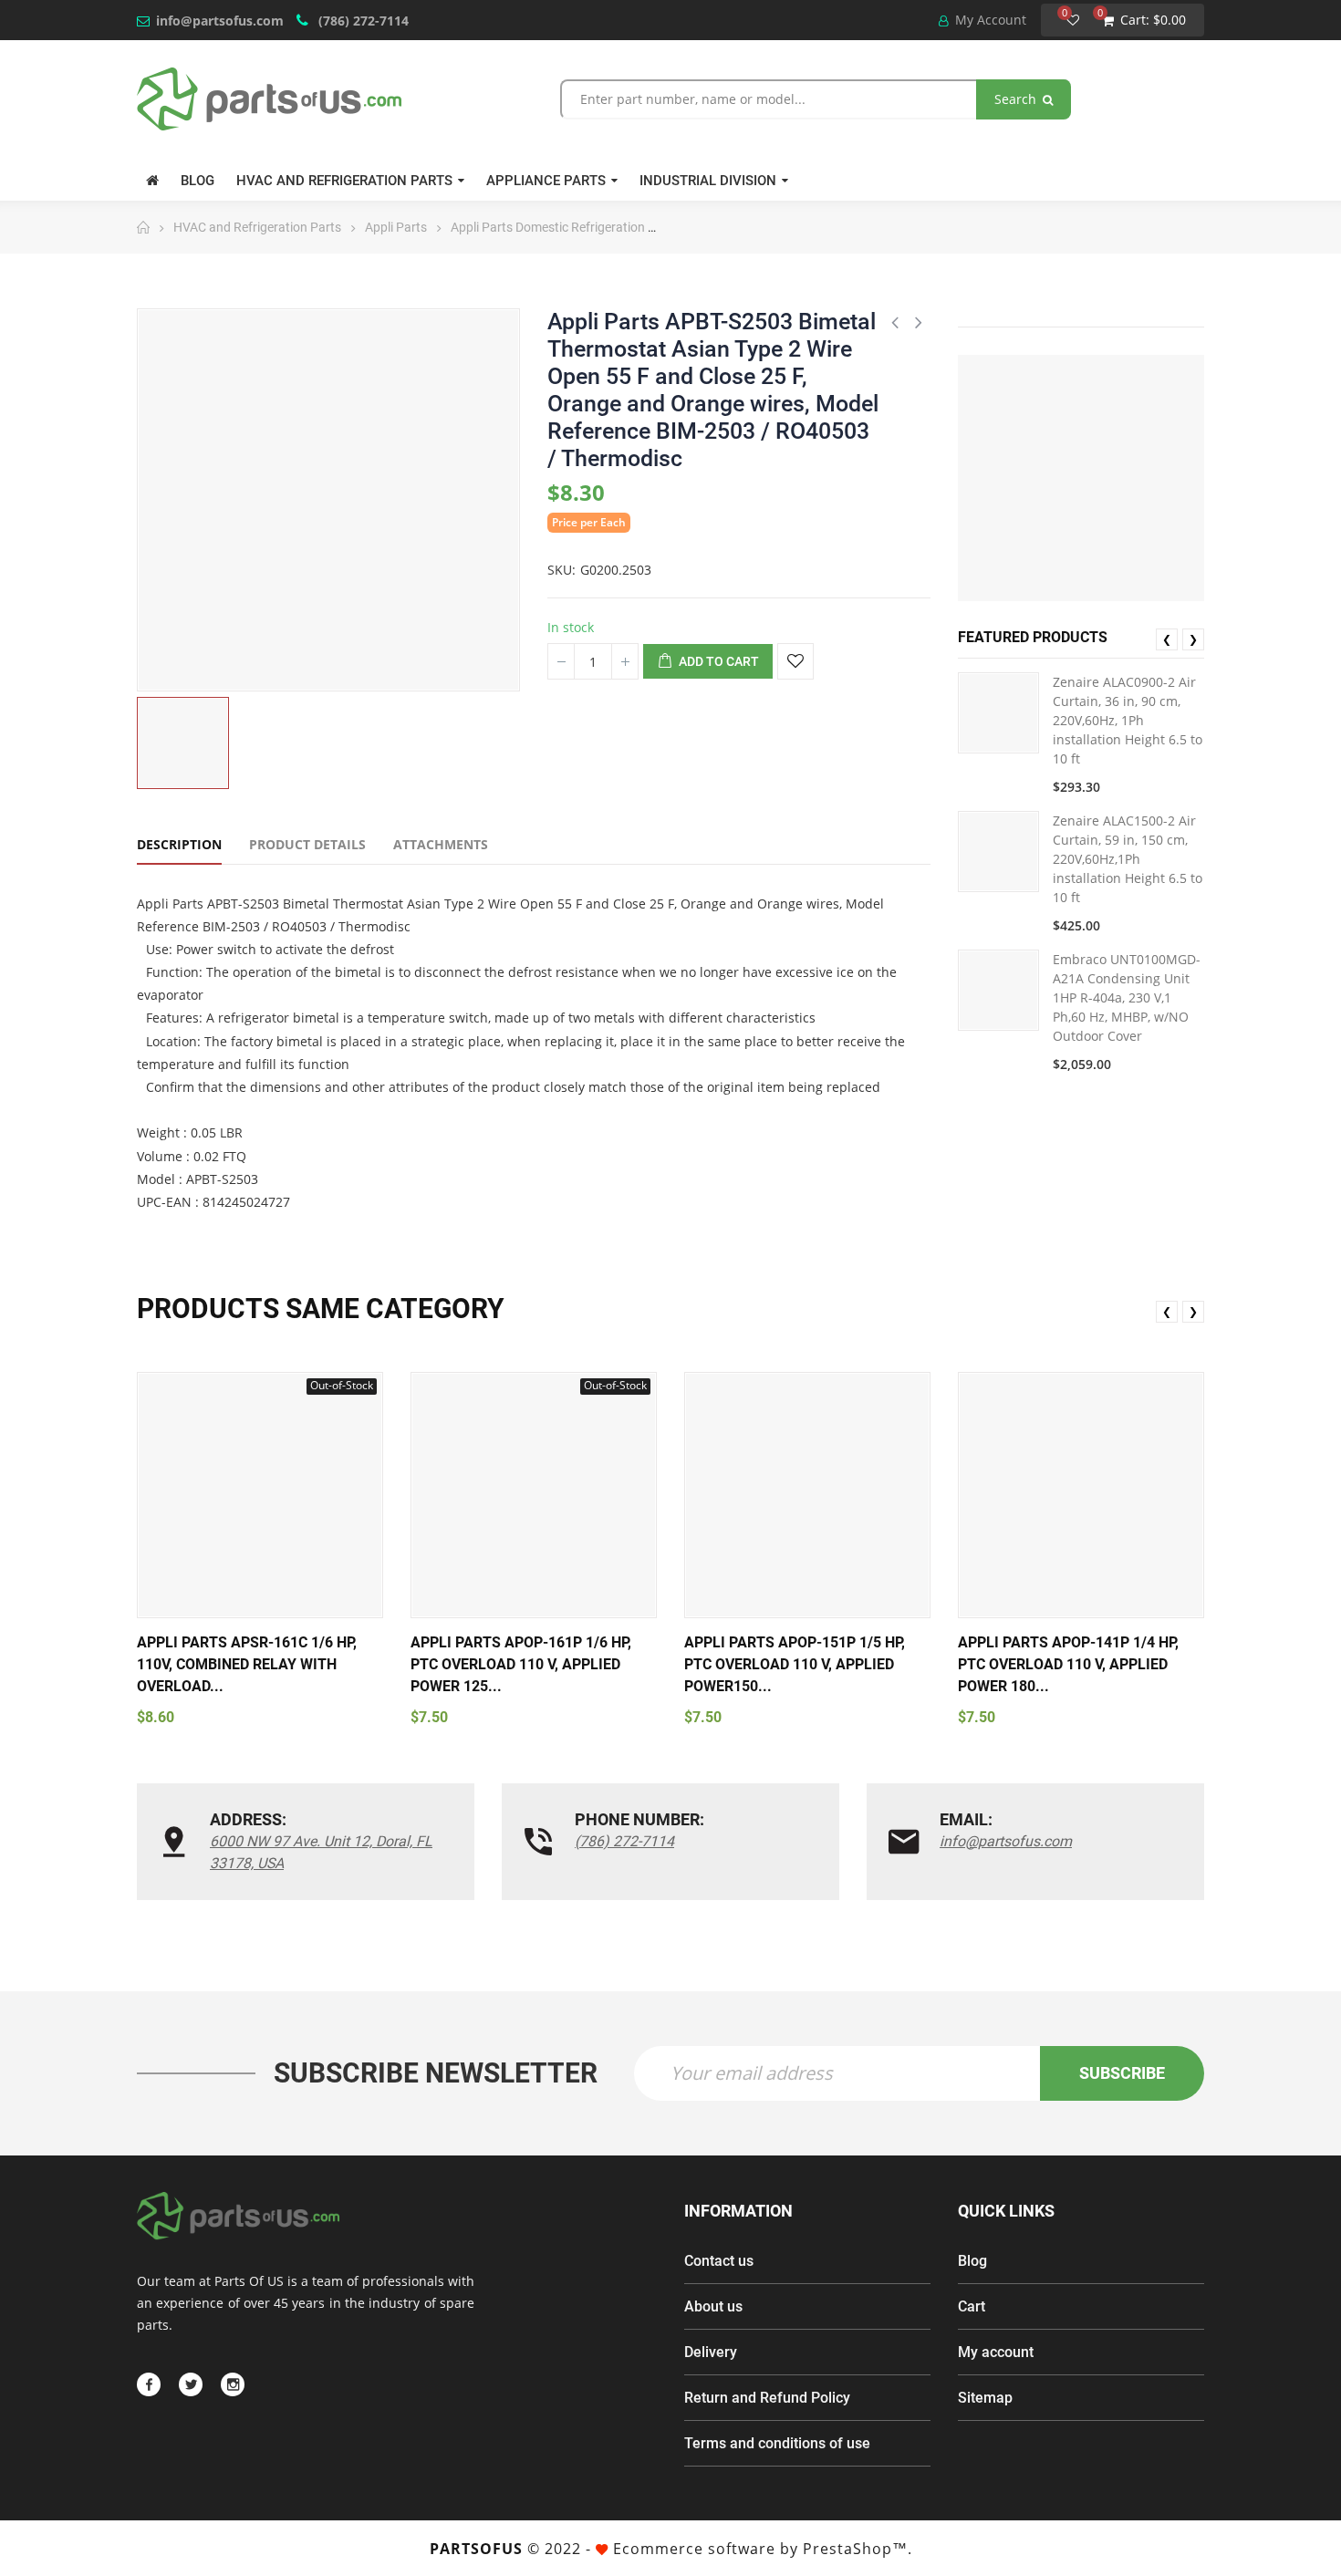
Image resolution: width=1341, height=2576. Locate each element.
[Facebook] (149, 2384)
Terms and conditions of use (777, 2443)
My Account (989, 20)
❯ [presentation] (1193, 639)
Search (1017, 99)
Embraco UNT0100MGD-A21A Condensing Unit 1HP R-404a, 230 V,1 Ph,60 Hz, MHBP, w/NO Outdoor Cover (1127, 997)
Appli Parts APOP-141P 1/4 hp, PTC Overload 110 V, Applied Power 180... (1068, 1664)
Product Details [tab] (307, 844)
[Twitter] (191, 2384)
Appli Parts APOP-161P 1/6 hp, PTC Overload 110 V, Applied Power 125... (521, 1664)
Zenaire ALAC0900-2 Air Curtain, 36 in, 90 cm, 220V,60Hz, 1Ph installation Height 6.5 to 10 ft (1128, 720)
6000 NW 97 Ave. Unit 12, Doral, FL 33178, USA (321, 1852)
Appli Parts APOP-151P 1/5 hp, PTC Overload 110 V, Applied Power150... (795, 1664)
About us (713, 2306)
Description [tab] (179, 844)
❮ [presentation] (1167, 639)
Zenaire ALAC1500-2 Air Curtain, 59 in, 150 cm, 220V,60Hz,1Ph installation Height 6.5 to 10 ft (1128, 859)
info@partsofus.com (220, 21)
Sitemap (985, 2398)
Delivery (711, 2352)
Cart (972, 2306)
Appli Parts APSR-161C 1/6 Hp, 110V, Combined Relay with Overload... (247, 1664)
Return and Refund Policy (767, 2398)
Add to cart (717, 661)
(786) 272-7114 (362, 21)
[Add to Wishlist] (795, 661)
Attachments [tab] (441, 844)
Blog (972, 2261)
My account (996, 2352)
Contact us (719, 2261)
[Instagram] (233, 2384)
